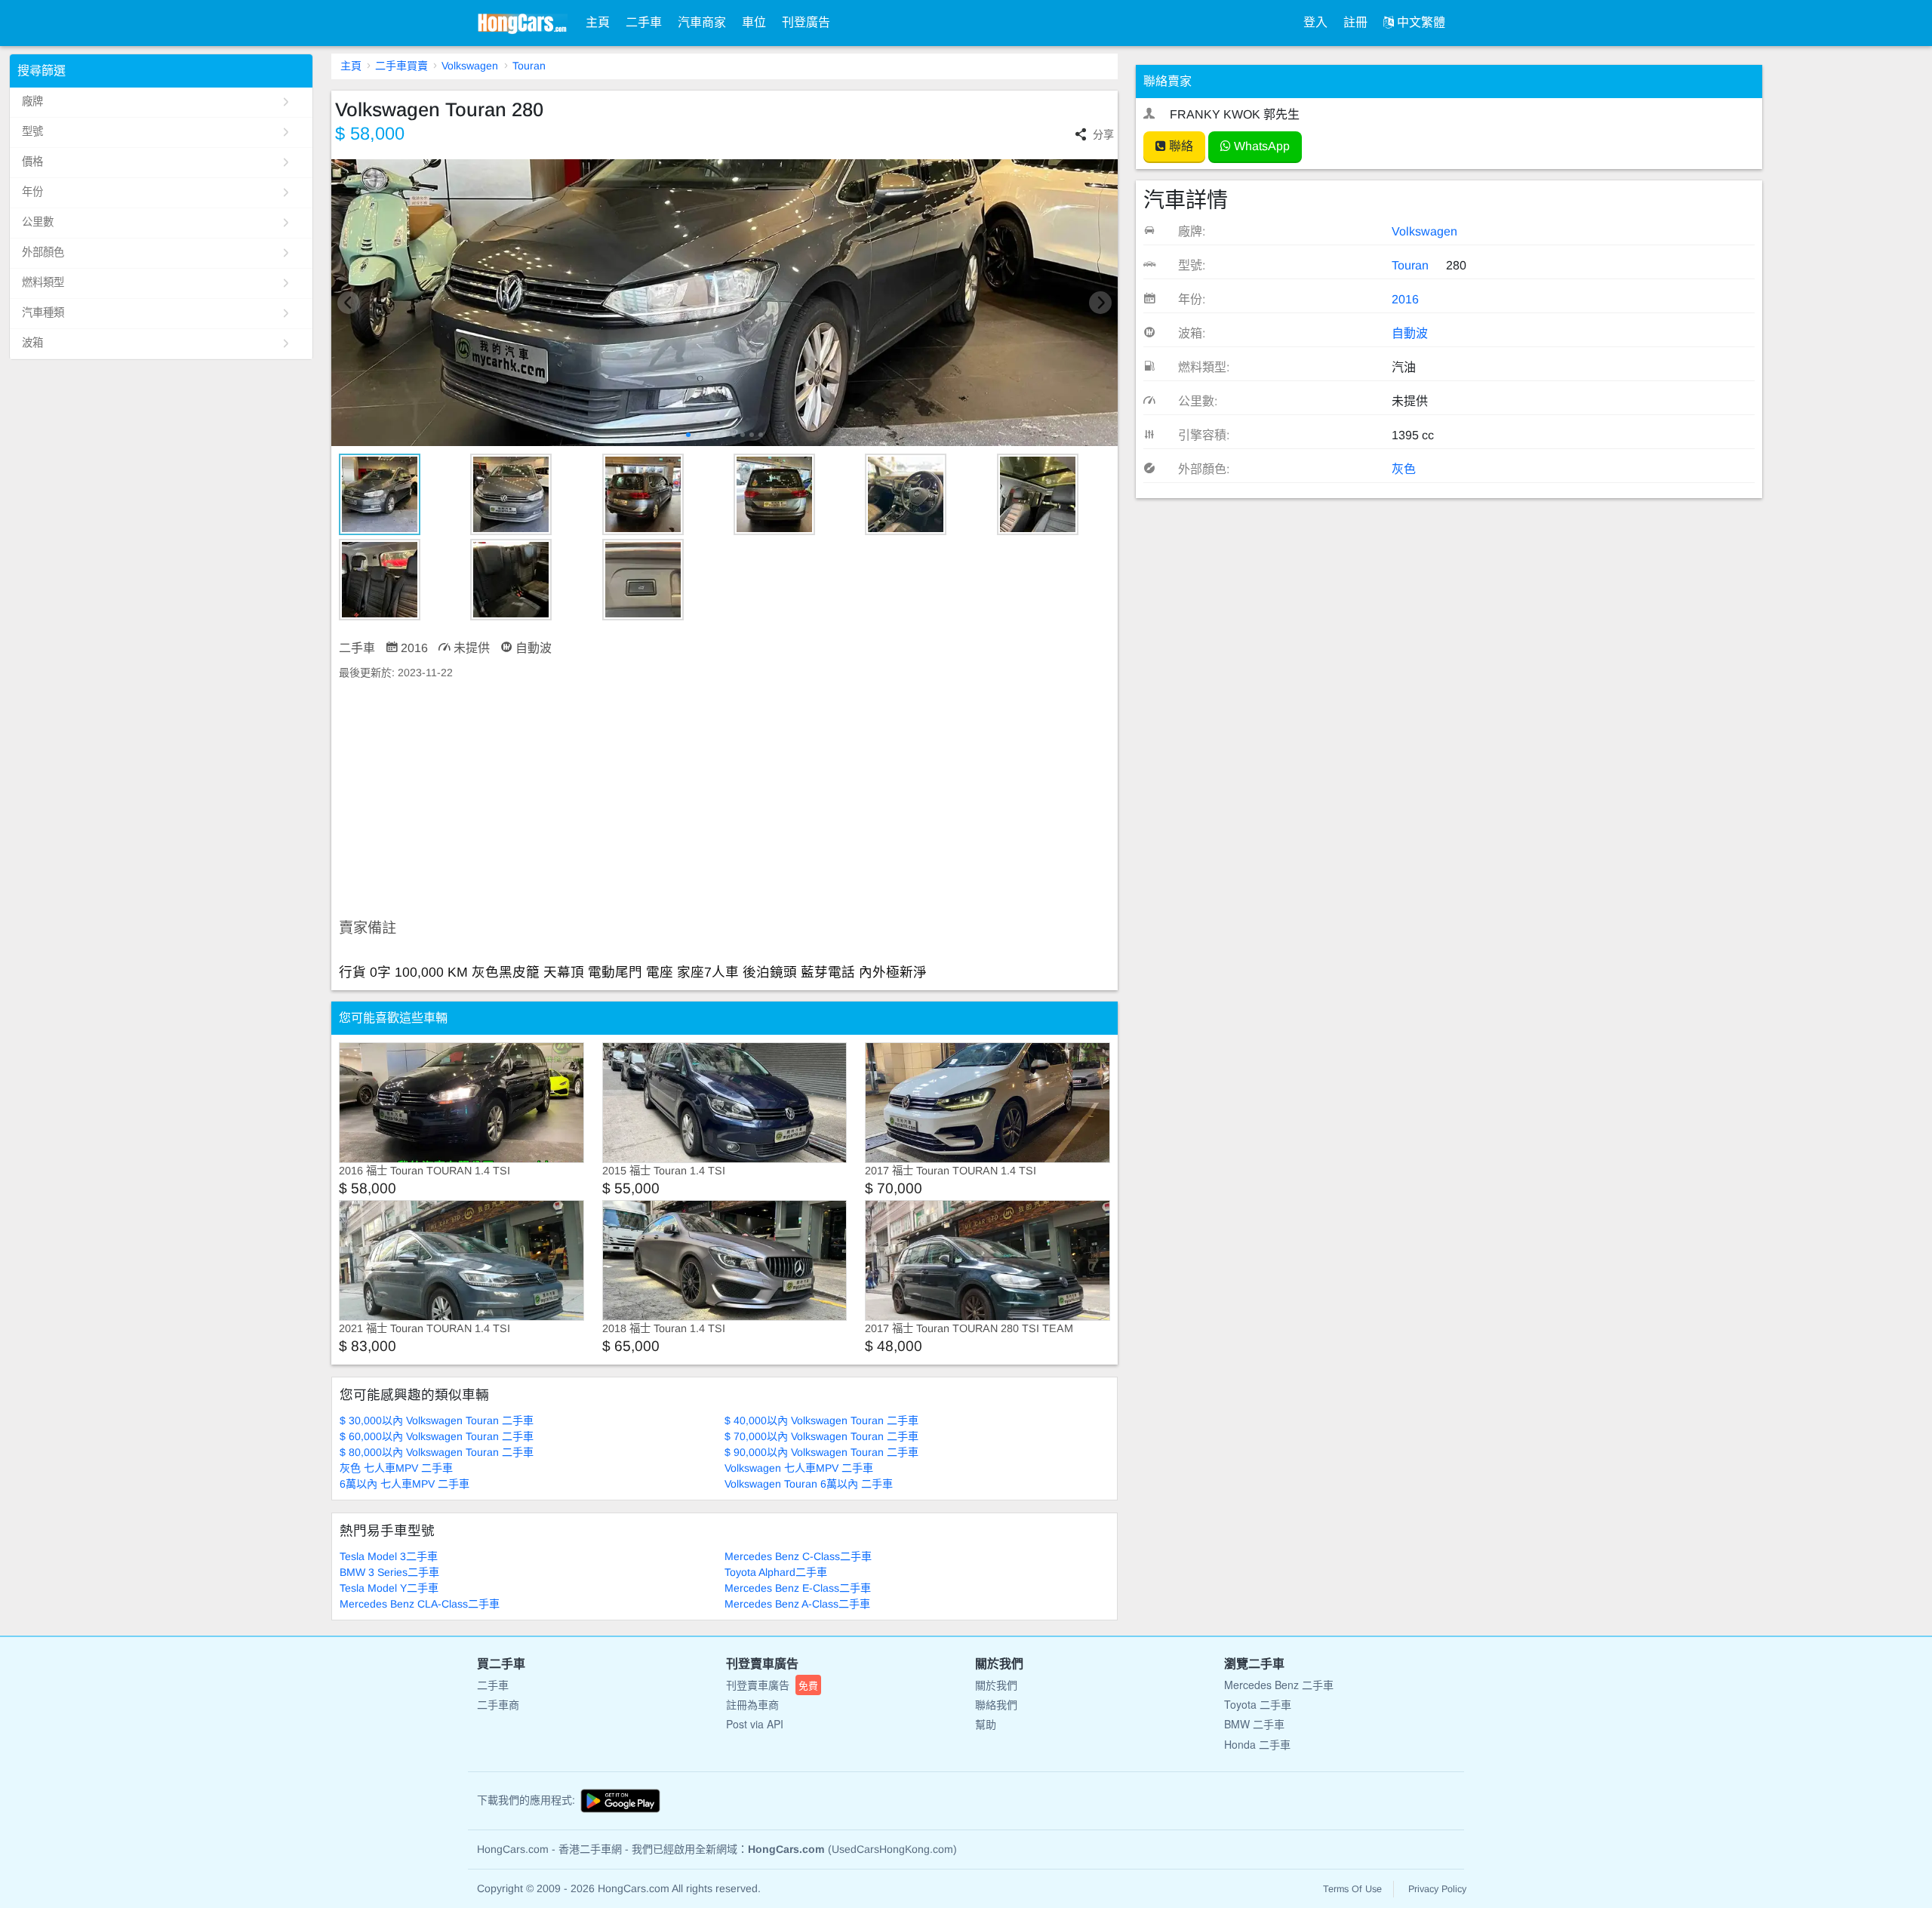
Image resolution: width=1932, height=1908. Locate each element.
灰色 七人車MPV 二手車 (396, 1468)
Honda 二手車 (1257, 1744)
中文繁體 (1420, 22)
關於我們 (996, 1685)
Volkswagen (470, 66)
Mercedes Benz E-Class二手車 (798, 1588)
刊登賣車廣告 (772, 1685)
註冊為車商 (752, 1704)
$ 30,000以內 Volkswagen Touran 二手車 (437, 1420)
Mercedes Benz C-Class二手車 (798, 1556)
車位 (754, 22)
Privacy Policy (1437, 1889)
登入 (1315, 22)
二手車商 (498, 1704)
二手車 (644, 22)
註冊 (1355, 22)
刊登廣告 (806, 22)
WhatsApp (1260, 146)
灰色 (1404, 469)
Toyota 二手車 (1258, 1704)
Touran (529, 66)
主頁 (598, 22)
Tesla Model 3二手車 (389, 1556)
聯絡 (1180, 146)
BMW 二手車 (1254, 1724)
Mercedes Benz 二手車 (1279, 1685)
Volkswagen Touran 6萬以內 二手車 (809, 1484)
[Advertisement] (725, 800)
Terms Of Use (1352, 1889)
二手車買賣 (401, 66)
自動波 (1410, 333)
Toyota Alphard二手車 (776, 1572)
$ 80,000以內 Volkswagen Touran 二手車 (437, 1452)
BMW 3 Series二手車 (389, 1572)
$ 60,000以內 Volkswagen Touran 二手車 (437, 1436)
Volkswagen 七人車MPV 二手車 (799, 1468)
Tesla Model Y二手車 (389, 1588)
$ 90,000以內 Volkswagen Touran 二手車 (821, 1452)
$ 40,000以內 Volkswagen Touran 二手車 (821, 1420)
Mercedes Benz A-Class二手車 (797, 1604)
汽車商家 (702, 22)
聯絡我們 (996, 1704)
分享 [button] (1103, 134)
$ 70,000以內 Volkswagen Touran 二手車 (821, 1436)
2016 (1405, 299)
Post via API (755, 1724)
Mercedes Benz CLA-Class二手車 (420, 1604)
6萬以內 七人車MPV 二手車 (405, 1484)
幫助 (986, 1724)
